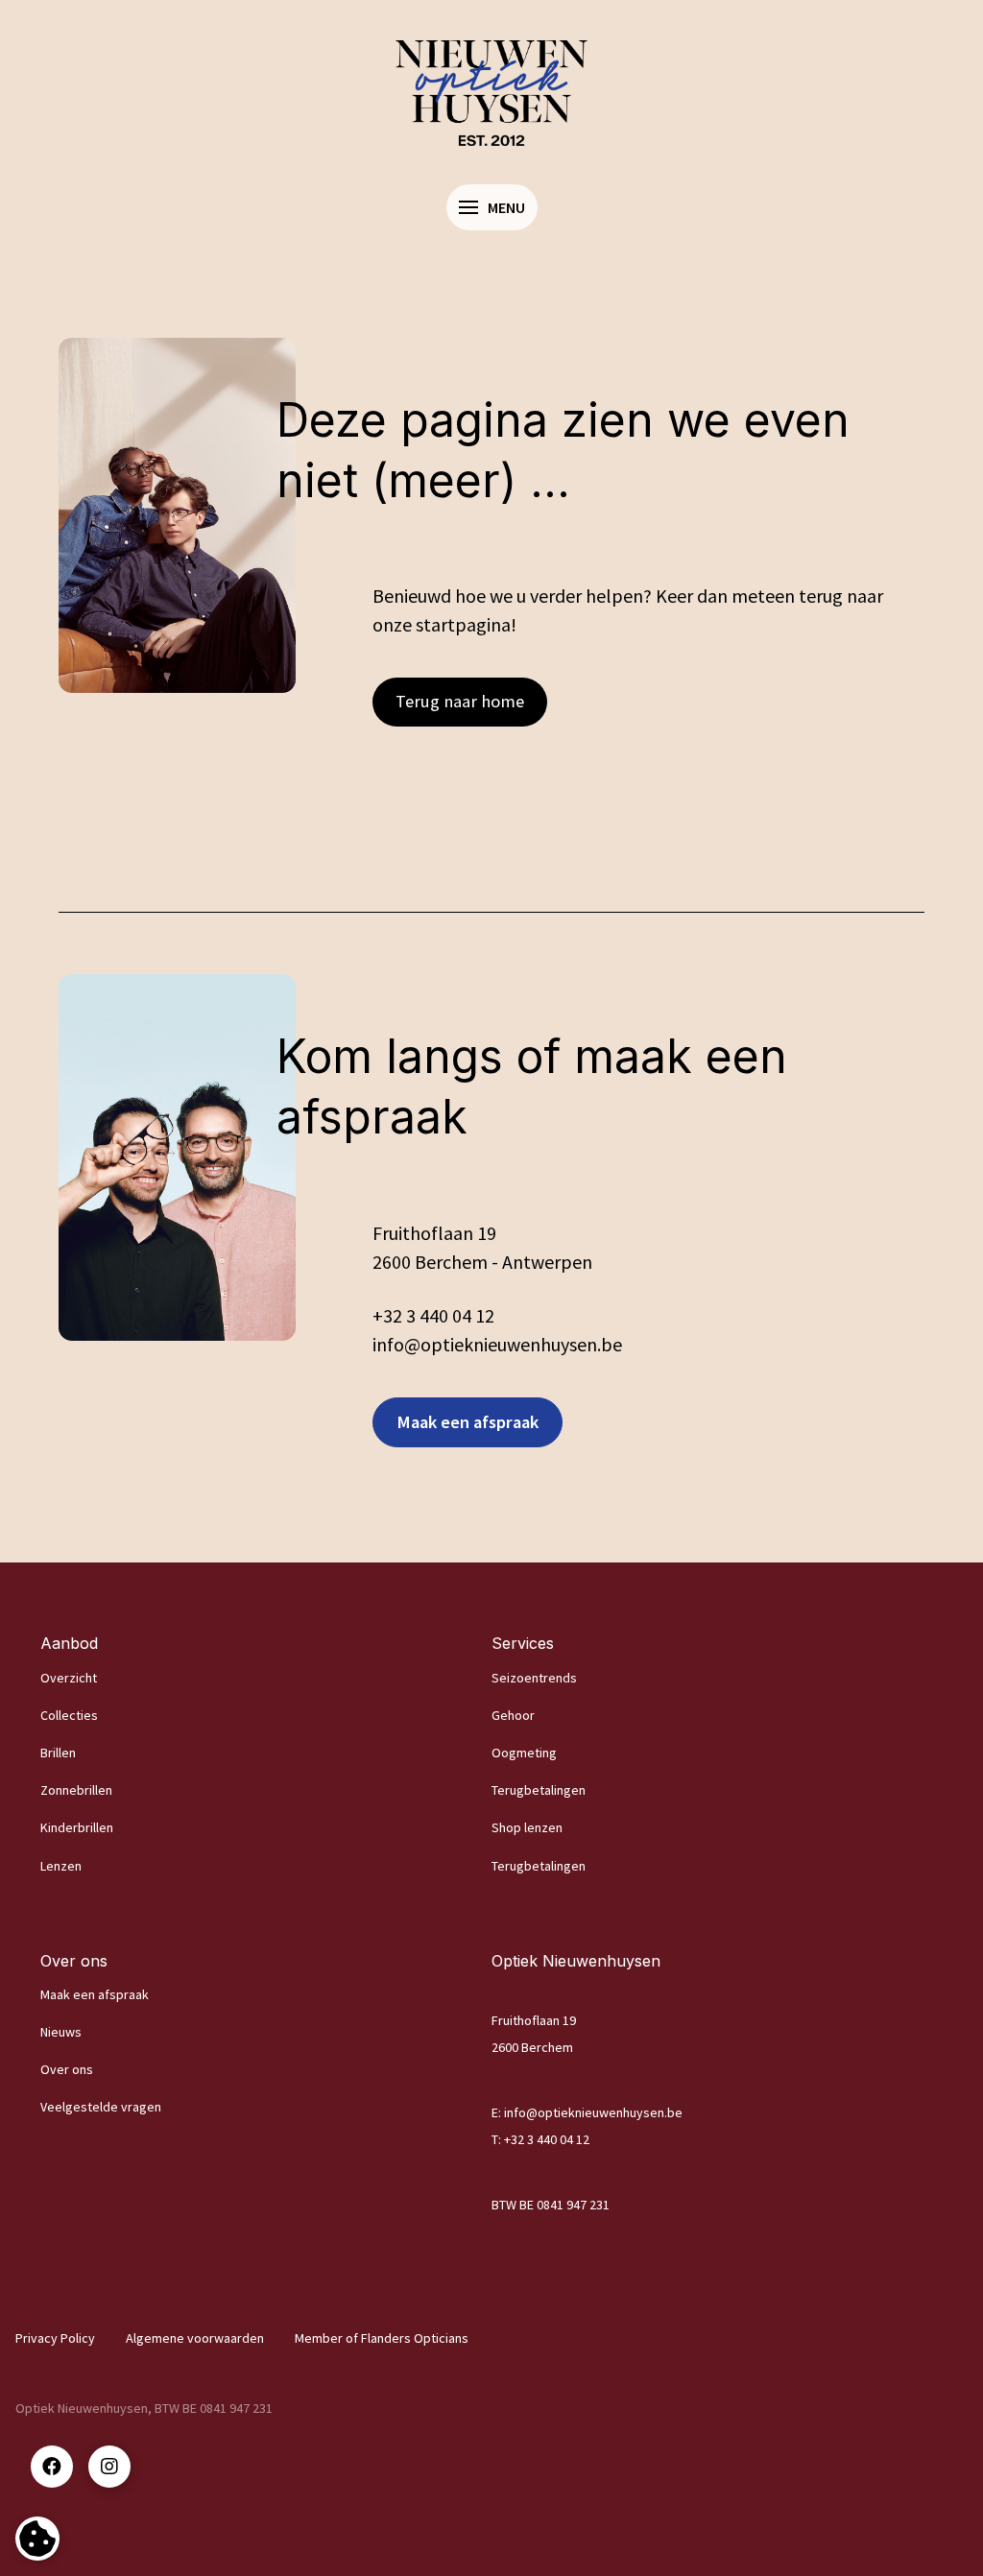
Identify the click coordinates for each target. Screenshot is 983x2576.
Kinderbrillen (77, 1827)
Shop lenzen (527, 1827)
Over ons (67, 2069)
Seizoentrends (534, 1678)
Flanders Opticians (415, 2338)
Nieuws (61, 2032)
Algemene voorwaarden (195, 2338)
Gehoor (513, 1715)
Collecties (69, 1715)
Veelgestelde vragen (101, 2107)
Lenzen (61, 1866)
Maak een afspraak (95, 1994)
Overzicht (69, 1678)
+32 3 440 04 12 (433, 1315)
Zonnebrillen (76, 1790)
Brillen (58, 1753)
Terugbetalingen (539, 1790)
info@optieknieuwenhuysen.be (593, 2112)
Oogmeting (524, 1753)
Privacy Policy (55, 2338)
